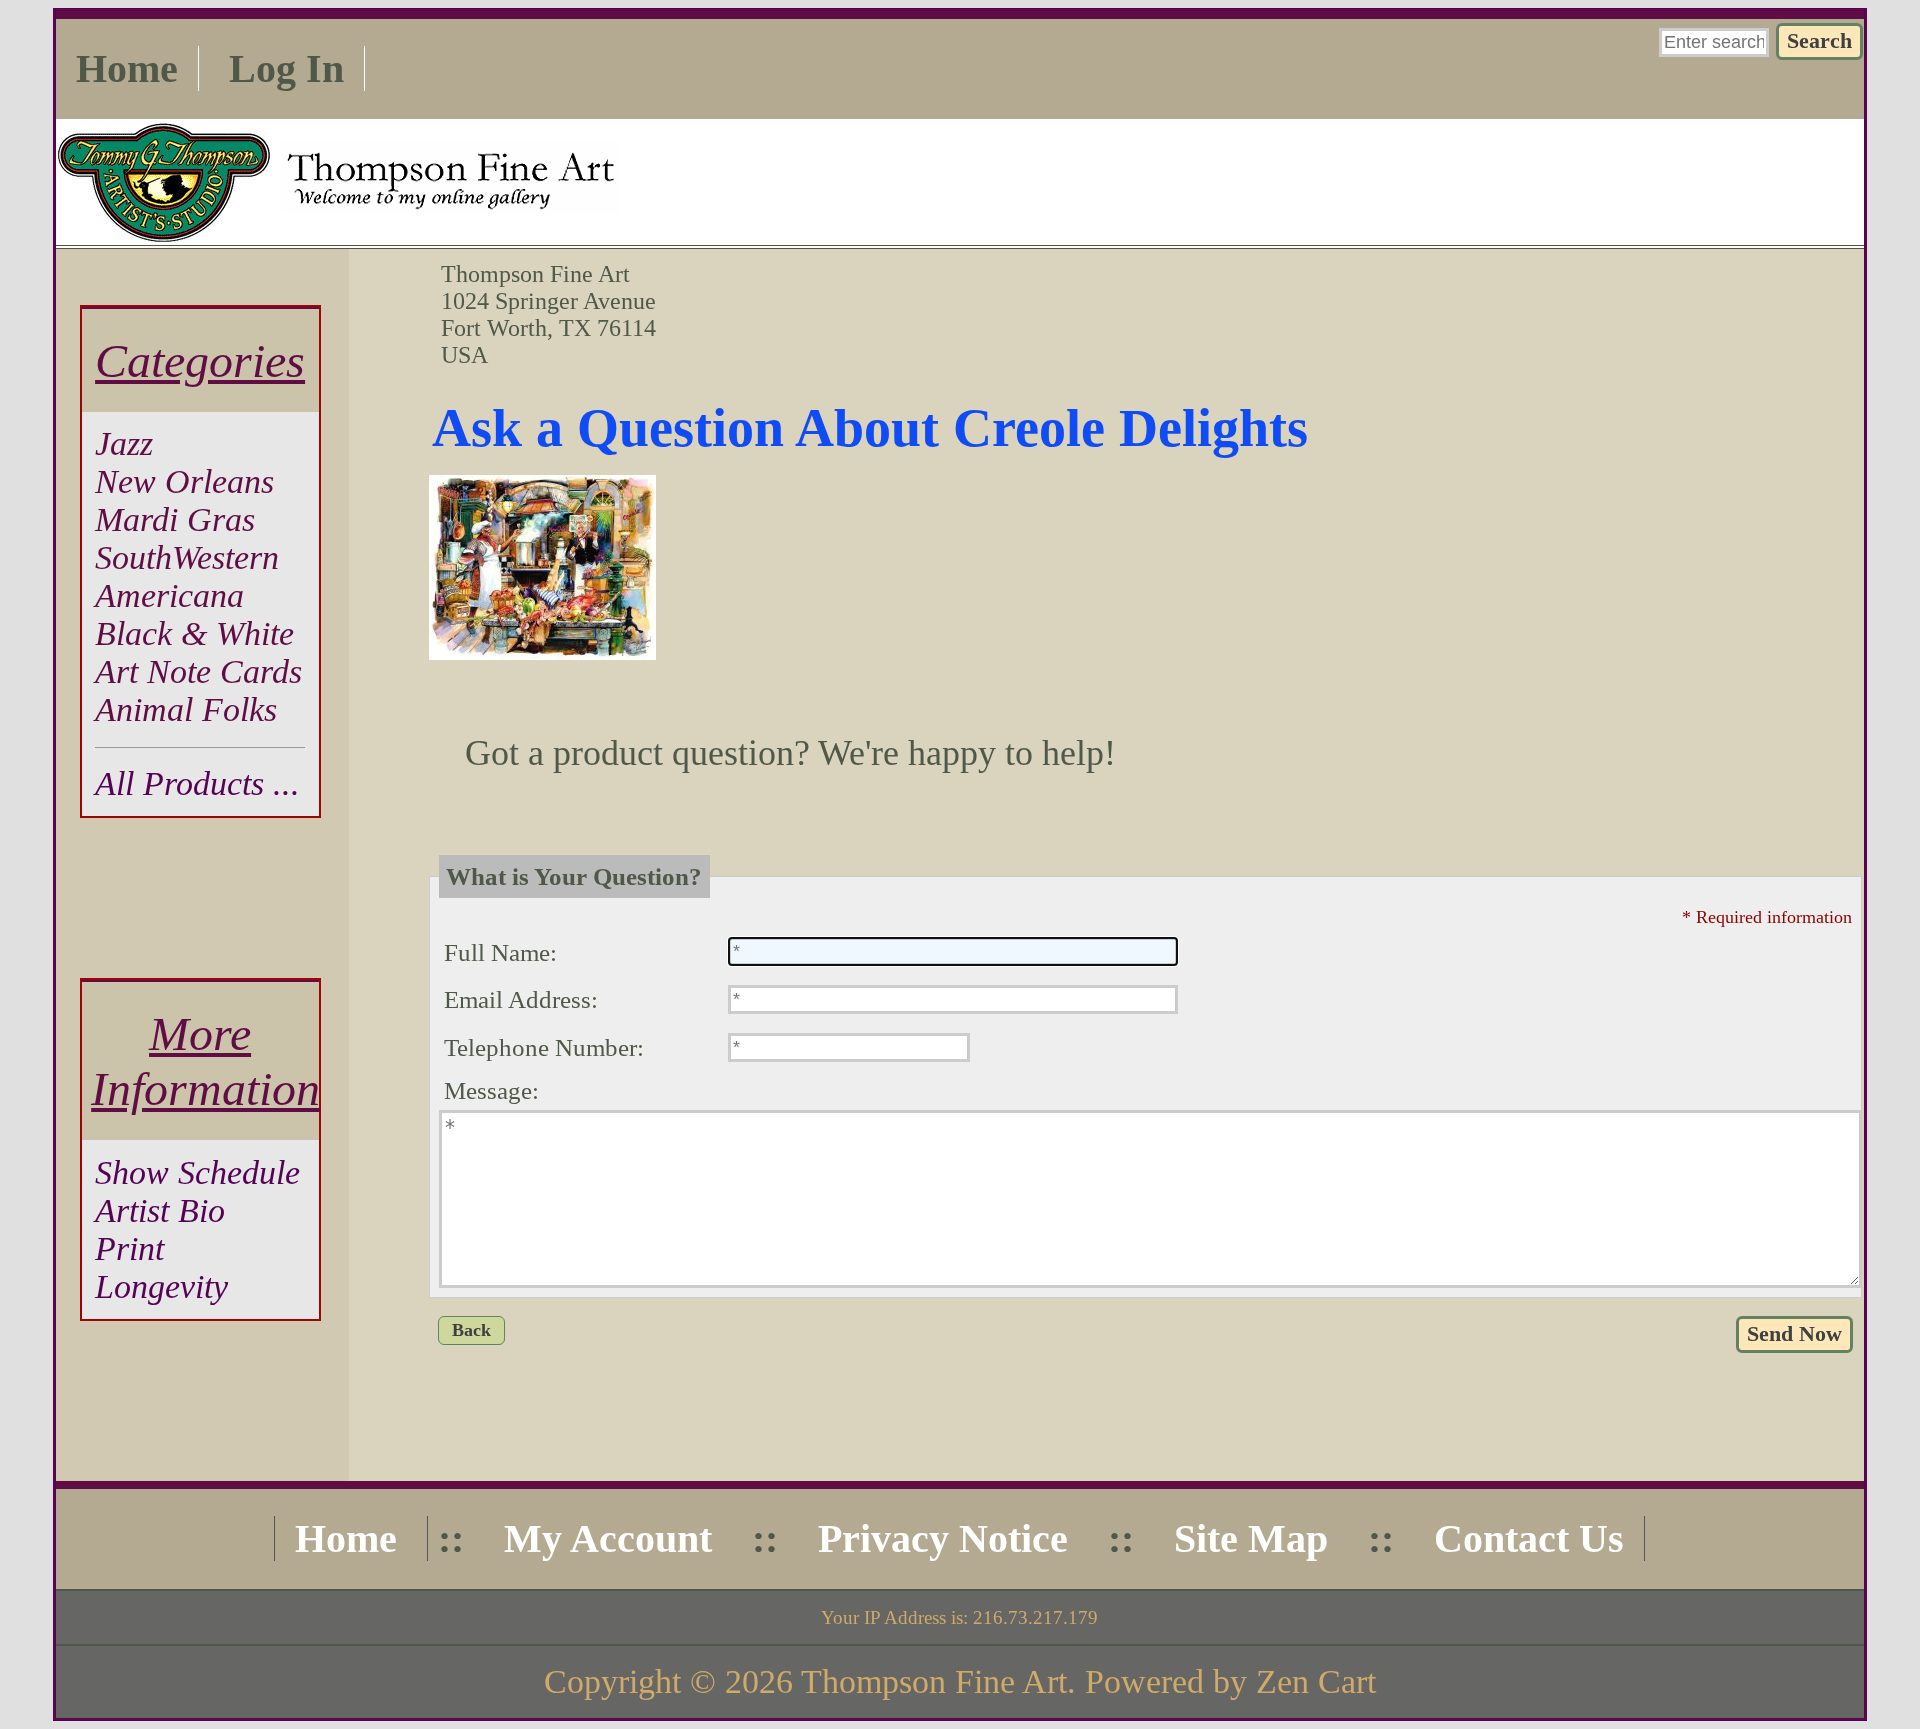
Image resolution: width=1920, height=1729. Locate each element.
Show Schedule (197, 1172)
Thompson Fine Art (934, 1681)
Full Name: (500, 952)
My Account (608, 1538)
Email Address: (521, 999)
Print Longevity (161, 1267)
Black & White (194, 633)
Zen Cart (1316, 1681)
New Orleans (184, 481)
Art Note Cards (198, 671)
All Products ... (197, 783)
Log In (286, 68)
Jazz (124, 443)
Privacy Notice (943, 1538)
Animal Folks (186, 709)
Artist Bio (160, 1210)
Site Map (1251, 1538)
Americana (169, 595)
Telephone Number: (544, 1047)
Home (127, 68)
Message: (491, 1090)
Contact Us (1529, 1538)
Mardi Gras (175, 519)
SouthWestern (187, 557)
